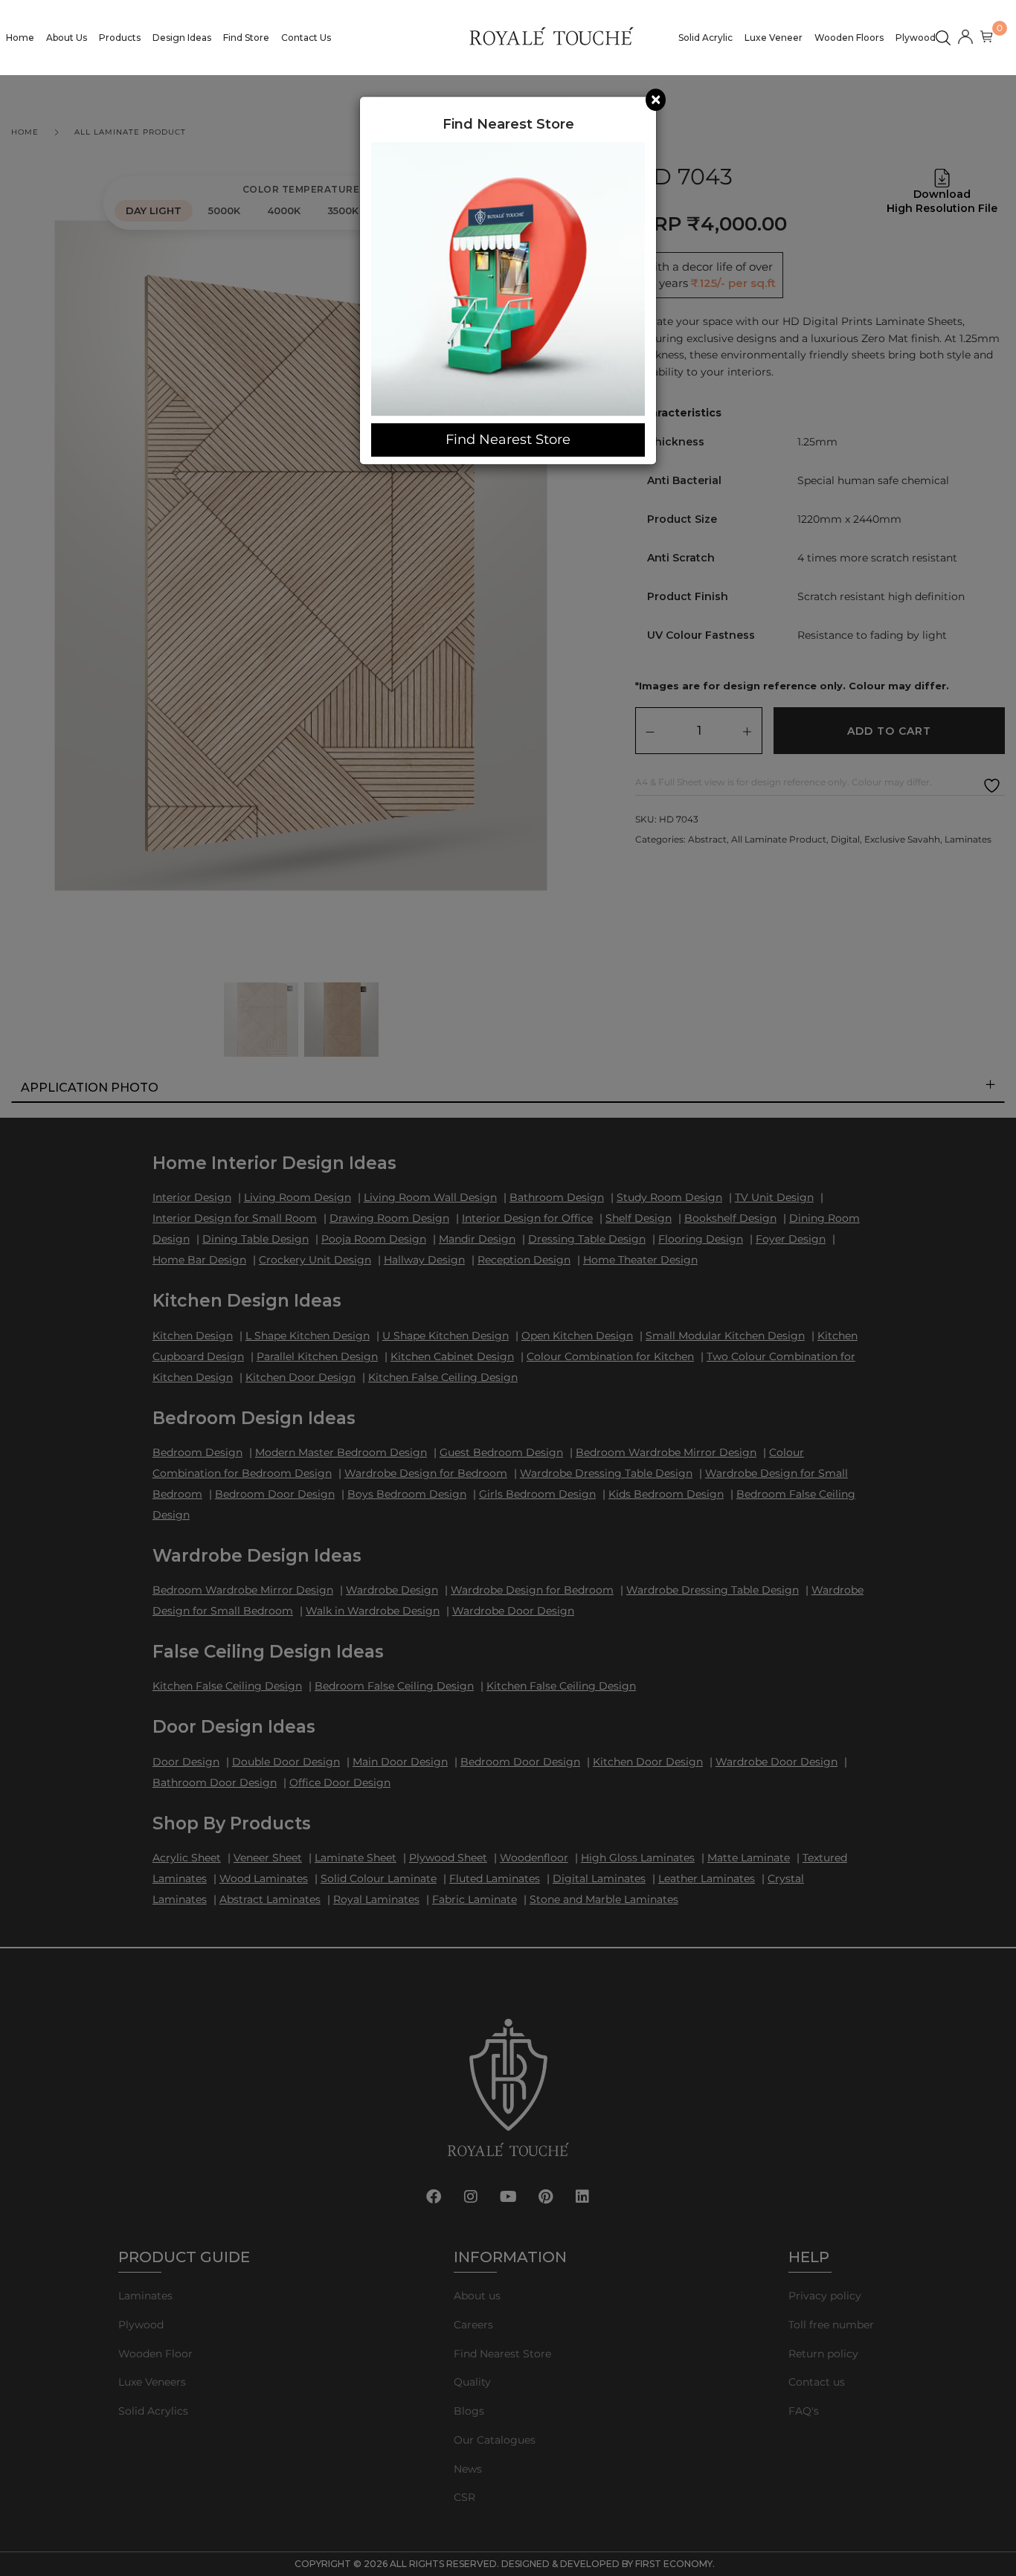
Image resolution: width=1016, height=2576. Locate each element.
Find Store (246, 38)
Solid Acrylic (705, 38)
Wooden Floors (849, 38)
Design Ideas (182, 38)
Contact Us (306, 38)
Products (120, 38)
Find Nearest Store (508, 439)
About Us (67, 38)
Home (20, 38)
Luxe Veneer (774, 38)
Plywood (916, 38)
